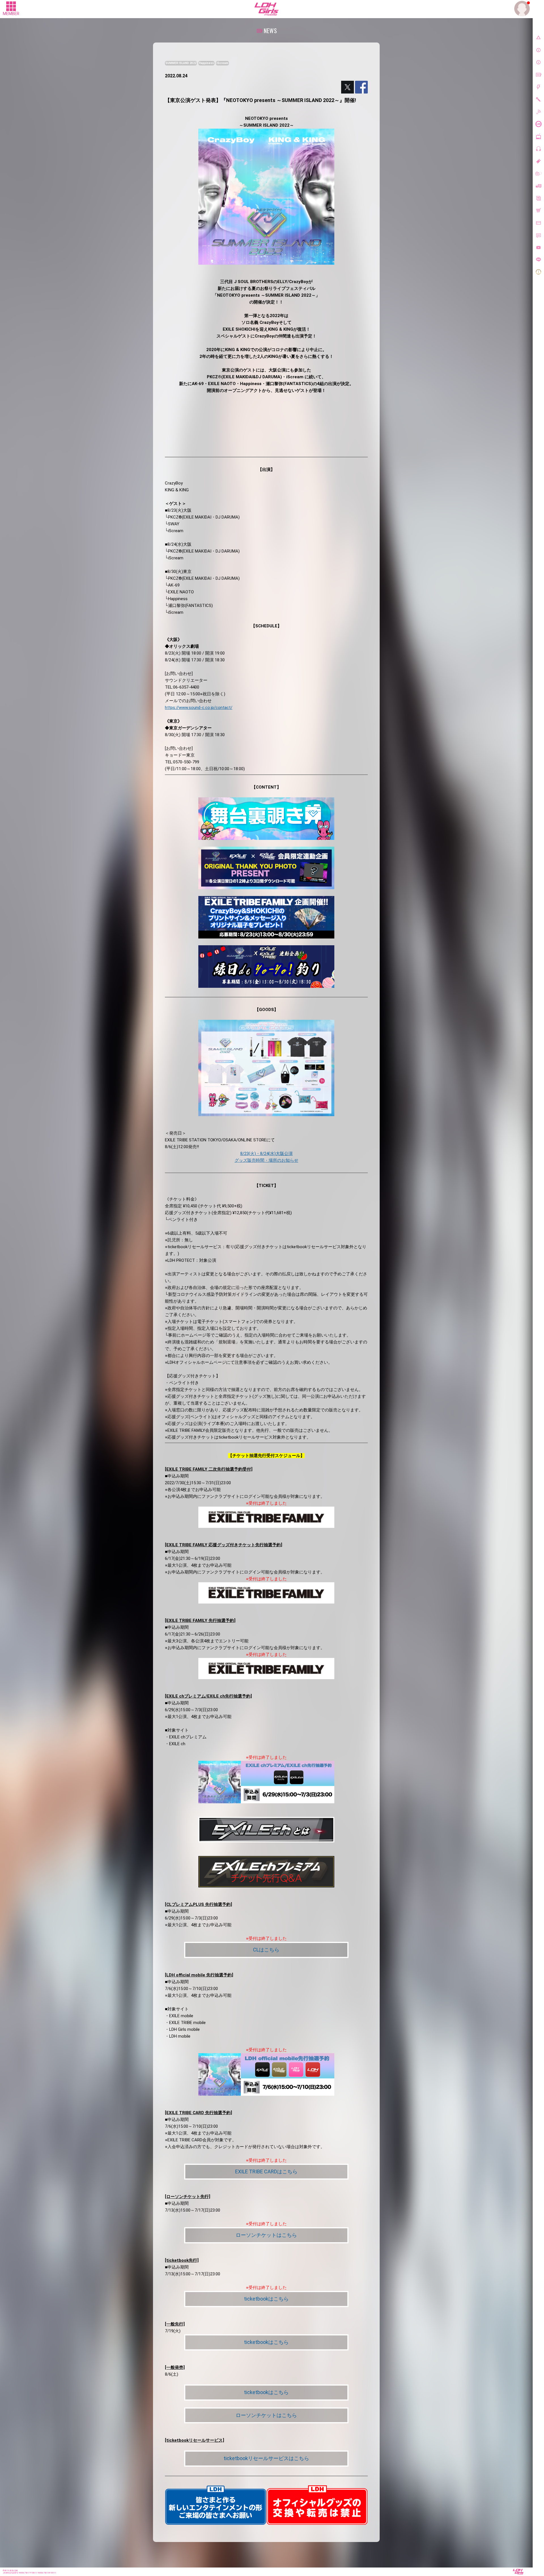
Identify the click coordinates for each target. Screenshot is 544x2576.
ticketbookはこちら (266, 2299)
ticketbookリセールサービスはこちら (266, 2458)
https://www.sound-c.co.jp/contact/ (199, 708)
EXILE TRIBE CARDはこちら (266, 2172)
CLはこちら (266, 1950)
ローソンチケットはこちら (266, 2235)
